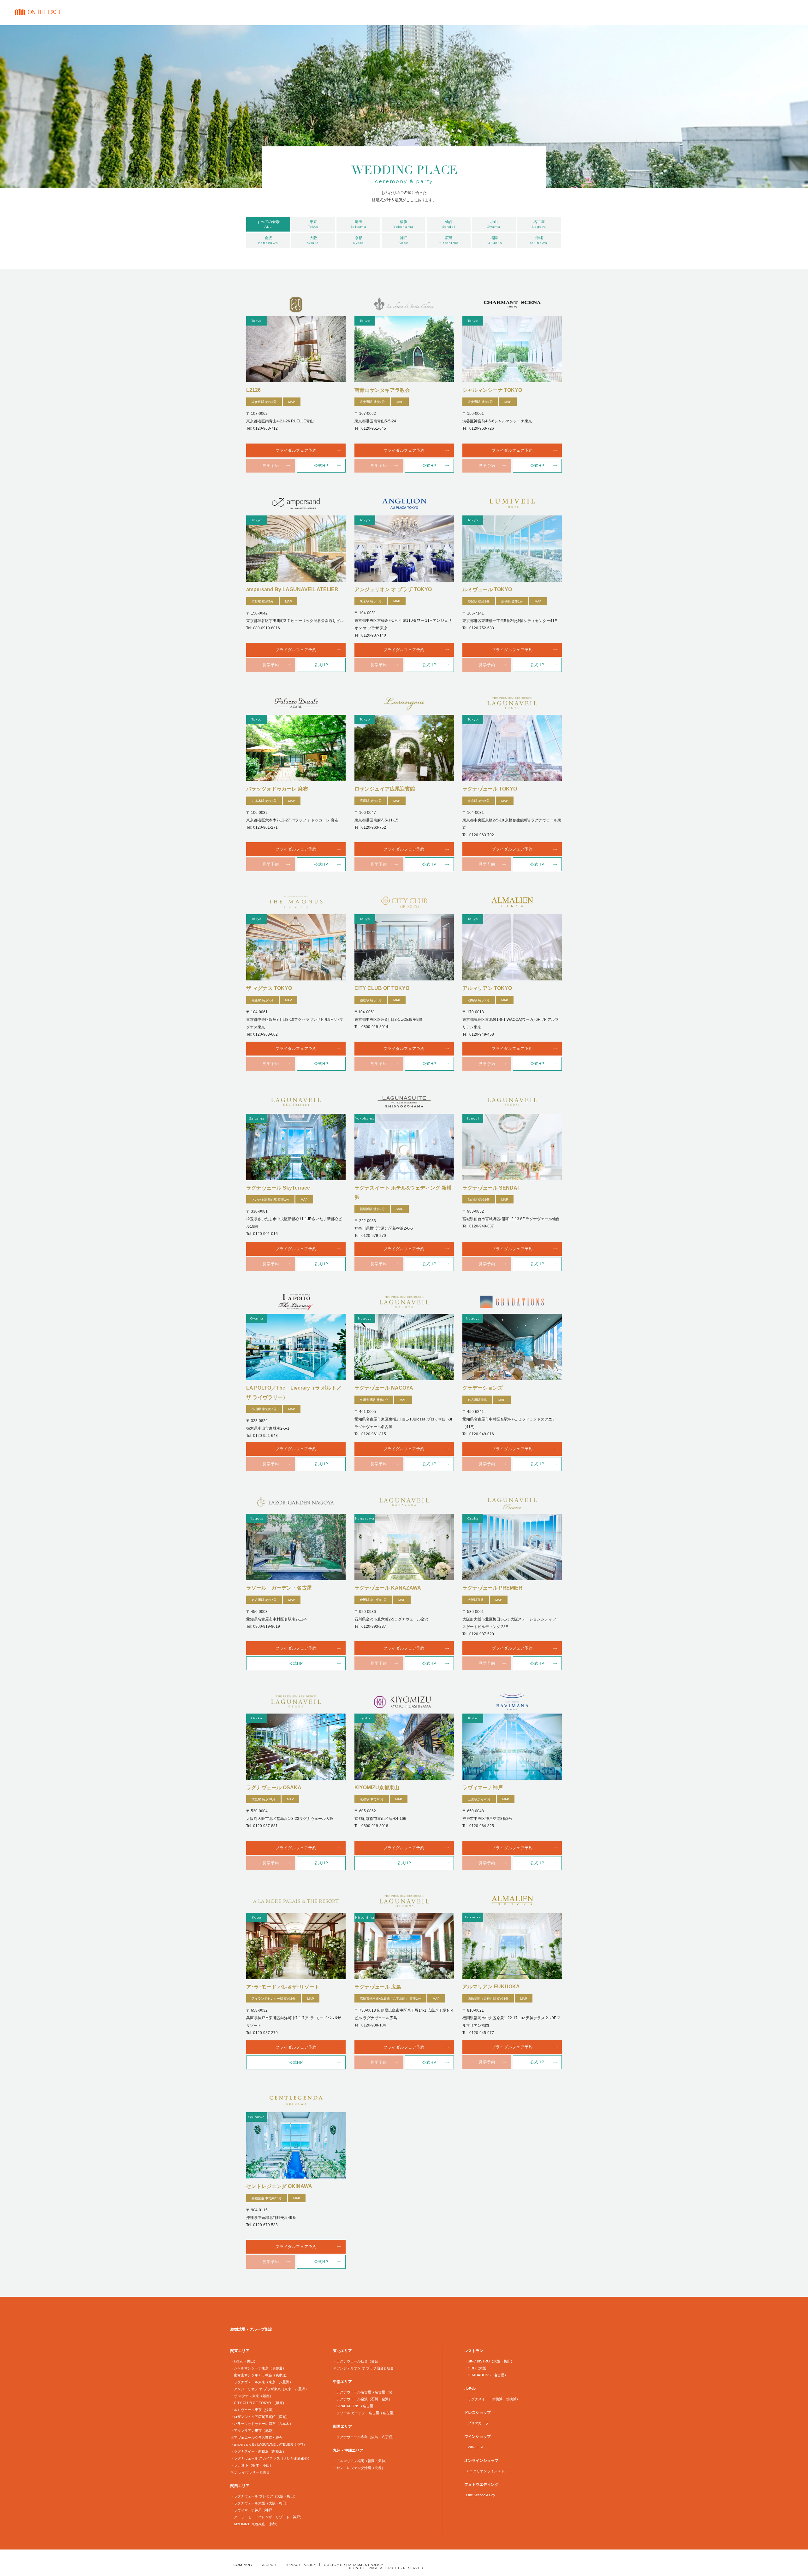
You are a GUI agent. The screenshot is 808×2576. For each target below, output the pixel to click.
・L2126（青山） (244, 2361)
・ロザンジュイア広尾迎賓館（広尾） (260, 2417)
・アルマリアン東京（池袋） (253, 2431)
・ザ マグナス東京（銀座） (252, 2396)
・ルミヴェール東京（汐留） (253, 2410)
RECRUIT (269, 2565)
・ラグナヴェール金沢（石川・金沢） (362, 2399)
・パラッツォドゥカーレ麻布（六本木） (262, 2424)
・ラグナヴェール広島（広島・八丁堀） (364, 2437)
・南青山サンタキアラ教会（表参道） (260, 2375)
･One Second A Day (480, 2495)
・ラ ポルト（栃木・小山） (252, 2465)
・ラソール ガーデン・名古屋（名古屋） (365, 2413)
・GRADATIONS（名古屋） (355, 2406)
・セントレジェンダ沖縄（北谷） (359, 2468)
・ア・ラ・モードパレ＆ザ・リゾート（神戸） (267, 2517)
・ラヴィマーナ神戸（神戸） (253, 2510)
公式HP (321, 466)
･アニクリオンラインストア (486, 2471)
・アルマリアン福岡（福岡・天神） (361, 2461)
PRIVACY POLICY (300, 2565)
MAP (292, 402)
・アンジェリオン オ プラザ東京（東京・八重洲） (270, 2389)
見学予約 (271, 466)
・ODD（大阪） (477, 2368)
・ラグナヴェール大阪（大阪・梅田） (260, 2503)
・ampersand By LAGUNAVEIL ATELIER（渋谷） (269, 2444)
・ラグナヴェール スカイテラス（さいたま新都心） (271, 2458)
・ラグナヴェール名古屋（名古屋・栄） (364, 2392)
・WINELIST (474, 2447)
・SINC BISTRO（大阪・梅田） (489, 2361)
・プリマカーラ (476, 2423)
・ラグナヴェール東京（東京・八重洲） (262, 2382)
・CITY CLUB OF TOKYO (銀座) (257, 2403)
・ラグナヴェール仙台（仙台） (357, 2361)
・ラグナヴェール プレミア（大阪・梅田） (264, 2496)
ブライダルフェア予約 (296, 450)
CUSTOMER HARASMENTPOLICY (354, 2565)
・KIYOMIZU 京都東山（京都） (255, 2524)
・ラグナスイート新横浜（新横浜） (258, 2451)
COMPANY (243, 2565)
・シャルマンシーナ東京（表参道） (258, 2368)
